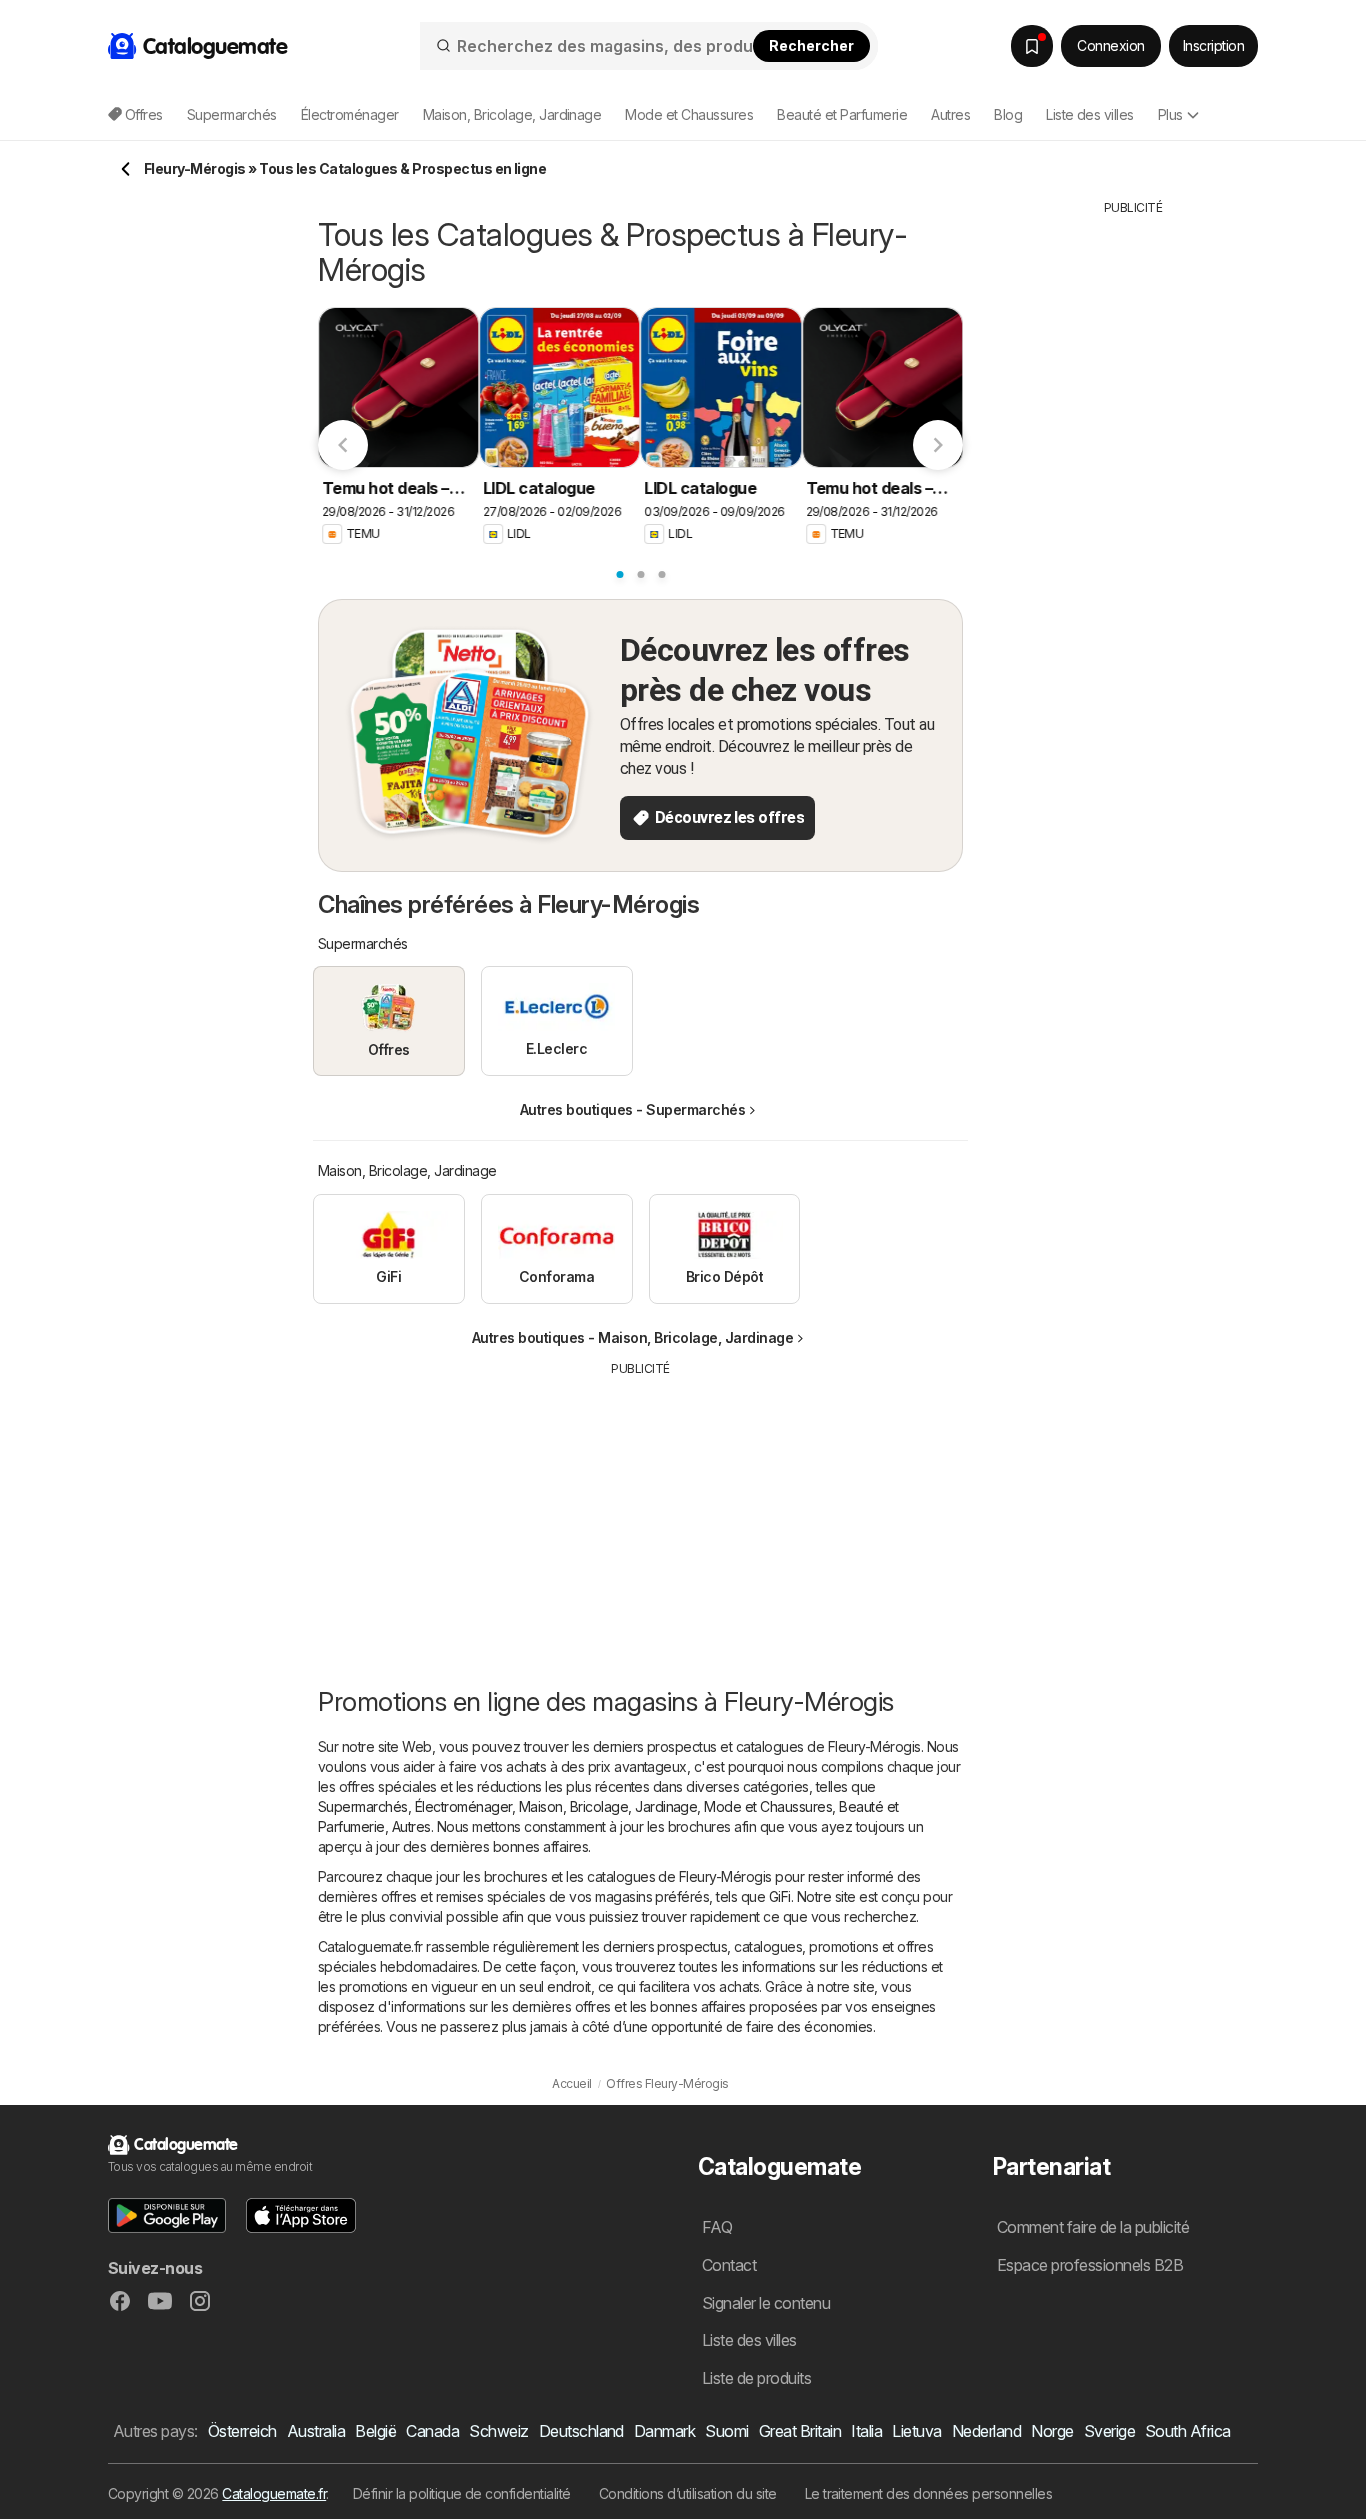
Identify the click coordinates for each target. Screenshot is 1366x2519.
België (375, 2431)
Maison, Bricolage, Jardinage (608, 1806)
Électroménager (463, 1806)
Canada (432, 2431)
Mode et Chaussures (768, 1806)
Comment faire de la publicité (1093, 2227)
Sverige (1109, 2431)
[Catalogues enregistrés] (1032, 46)
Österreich (242, 2431)
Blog (1008, 114)
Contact (729, 2265)
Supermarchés (363, 1806)
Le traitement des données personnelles (929, 2493)
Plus (1170, 114)
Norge (1052, 2431)
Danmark (664, 2431)
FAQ (717, 2227)
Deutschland (581, 2431)
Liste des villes (1090, 114)
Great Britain (800, 2431)
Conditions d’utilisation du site (688, 2493)
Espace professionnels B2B (1090, 2265)
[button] (167, 2215)
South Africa (1188, 2431)
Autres (411, 1826)
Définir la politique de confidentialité (462, 2493)
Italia (866, 2431)
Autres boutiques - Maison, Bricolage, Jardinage (632, 1337)
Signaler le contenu (766, 2303)
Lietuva (916, 2431)
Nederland (986, 2431)
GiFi (780, 1896)
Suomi (726, 2431)
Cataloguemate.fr (274, 2493)
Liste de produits (756, 2378)
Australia (316, 2431)
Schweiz (498, 2431)
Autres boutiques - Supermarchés (632, 1109)
